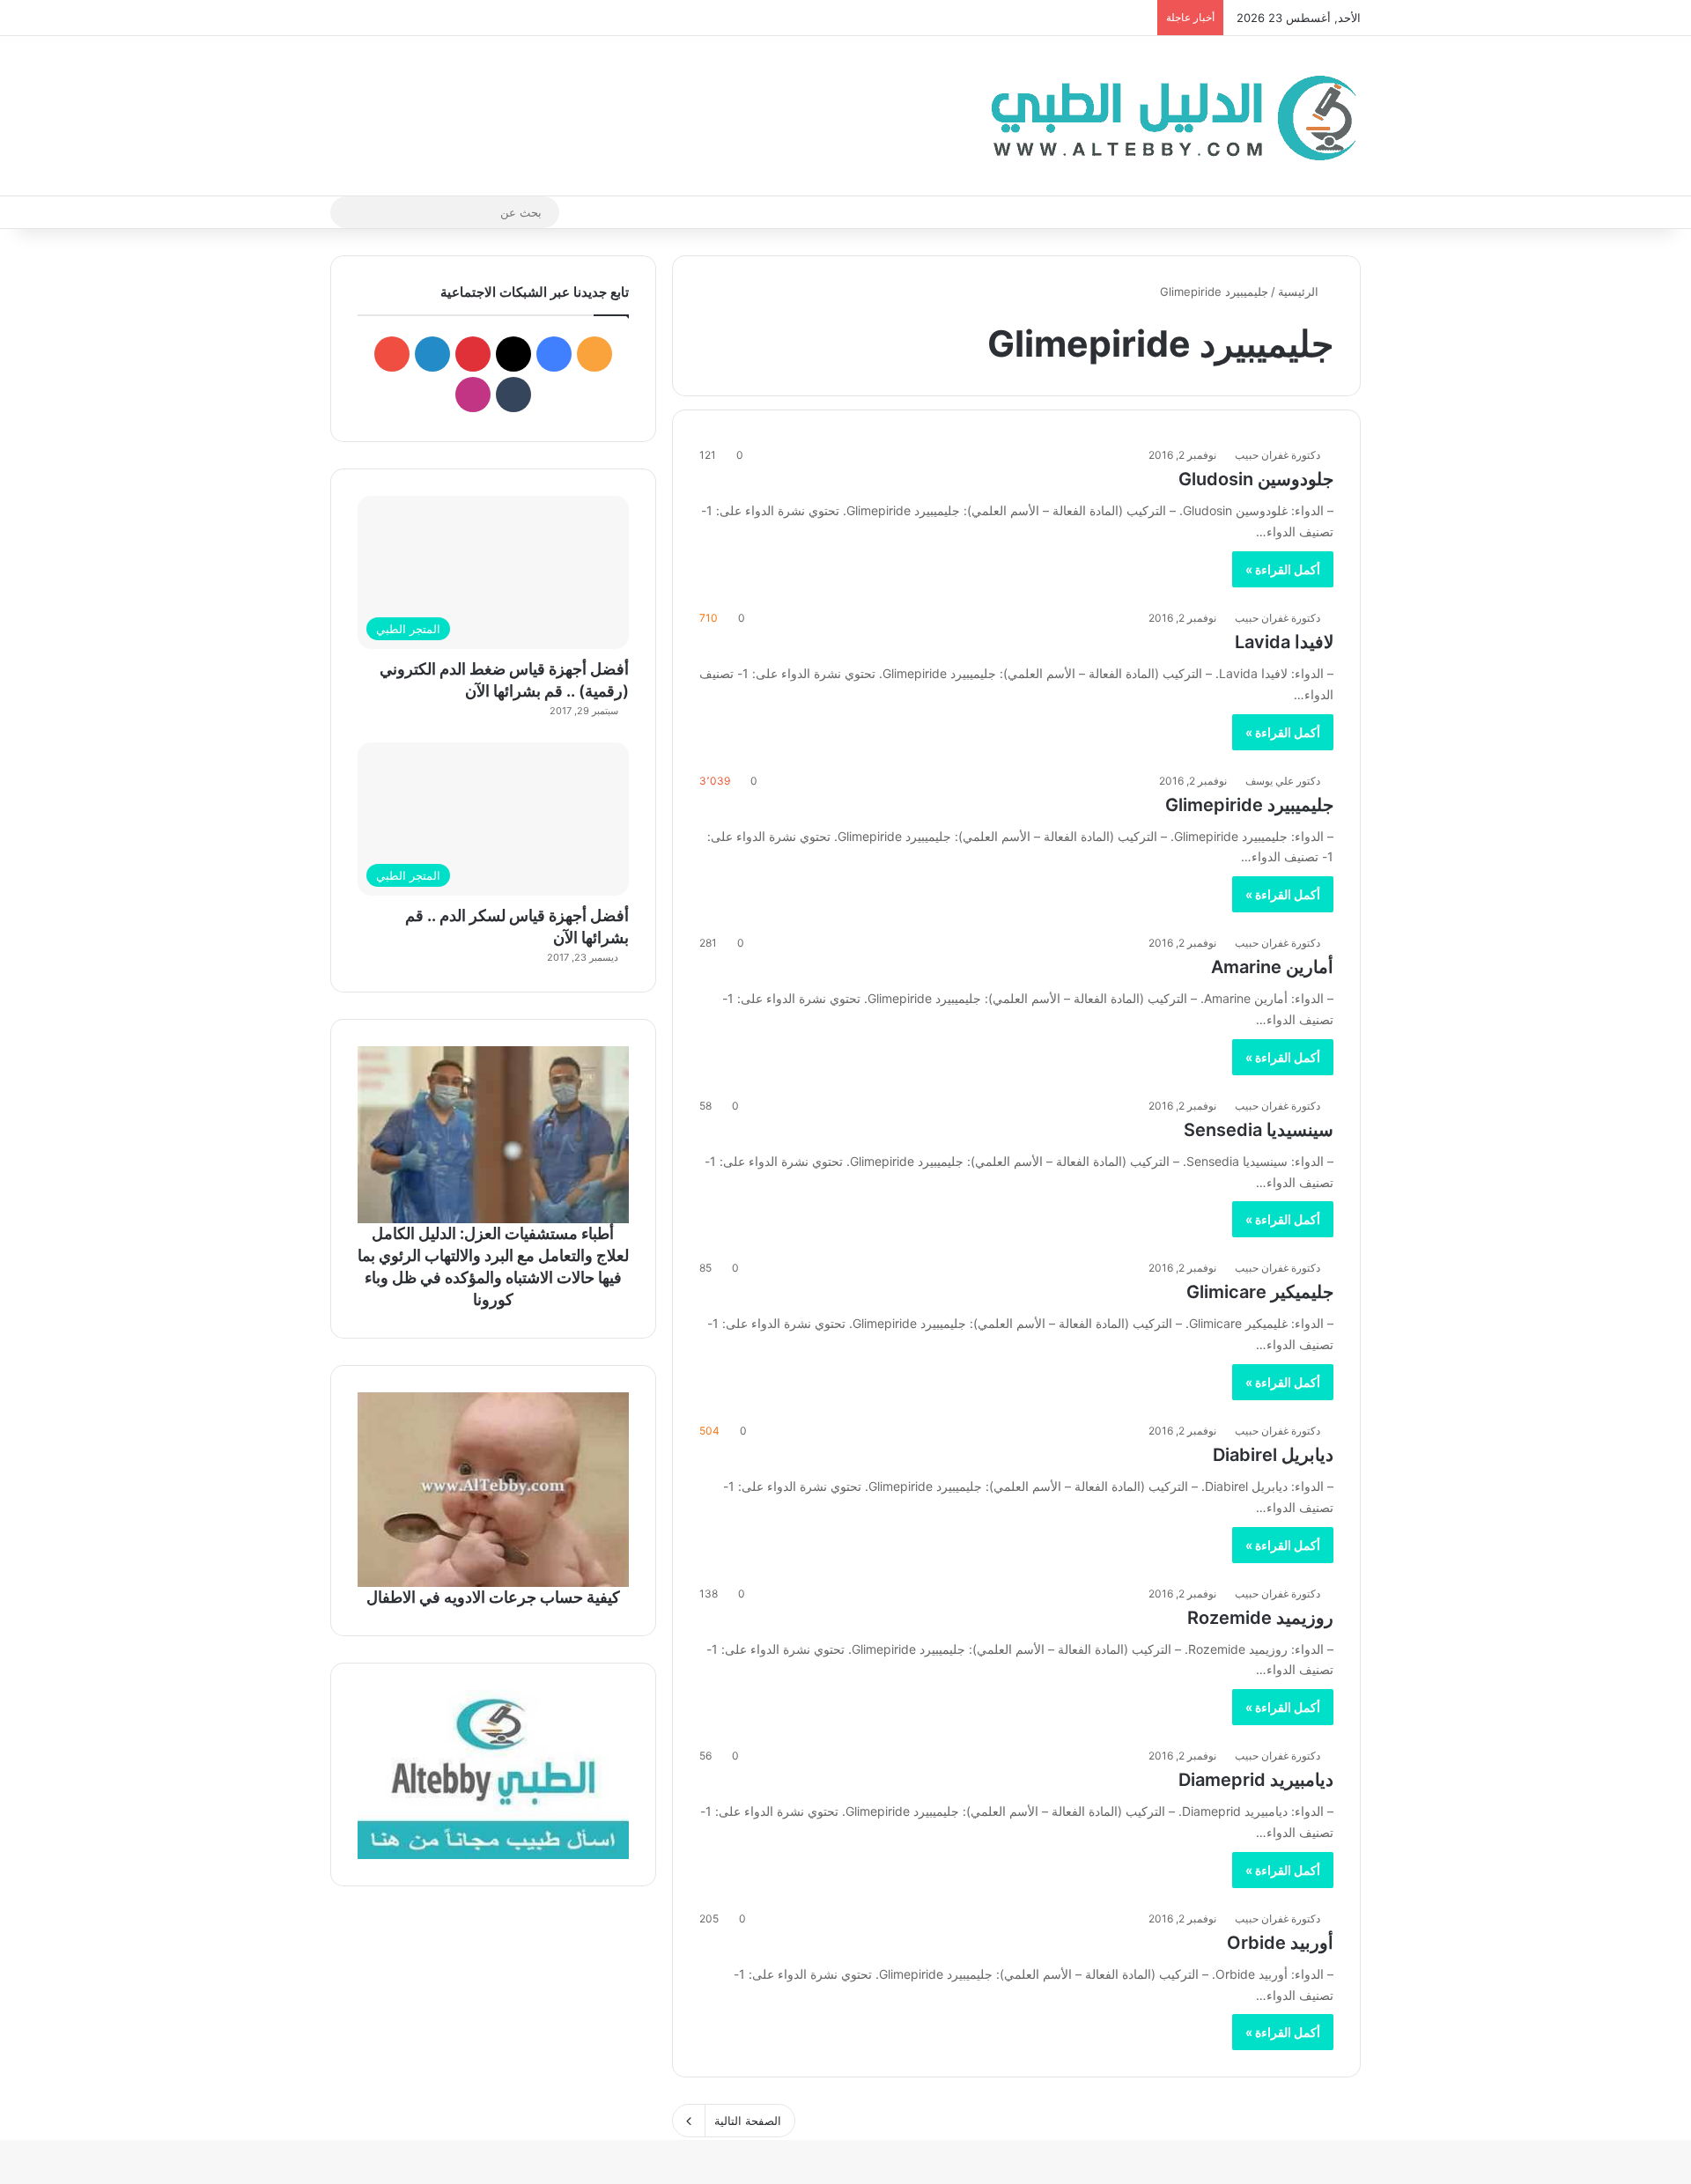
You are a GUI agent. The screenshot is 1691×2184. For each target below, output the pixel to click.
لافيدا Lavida (1284, 642)
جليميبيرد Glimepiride (1249, 805)
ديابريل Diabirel (1273, 1455)
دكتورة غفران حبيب (1277, 455)
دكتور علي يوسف (1283, 781)
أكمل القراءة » (1283, 569)
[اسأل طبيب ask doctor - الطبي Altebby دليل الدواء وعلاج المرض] (493, 1774)
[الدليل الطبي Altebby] (1169, 116)
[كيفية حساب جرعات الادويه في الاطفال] (493, 1489)
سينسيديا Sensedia (1259, 1130)
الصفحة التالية (748, 2121)
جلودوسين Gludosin (1256, 479)
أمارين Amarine (1272, 967)
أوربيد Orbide (1280, 1943)
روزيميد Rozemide (1260, 1618)
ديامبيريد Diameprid (1256, 1780)
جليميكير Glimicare (1260, 1292)
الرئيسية (1300, 291)
